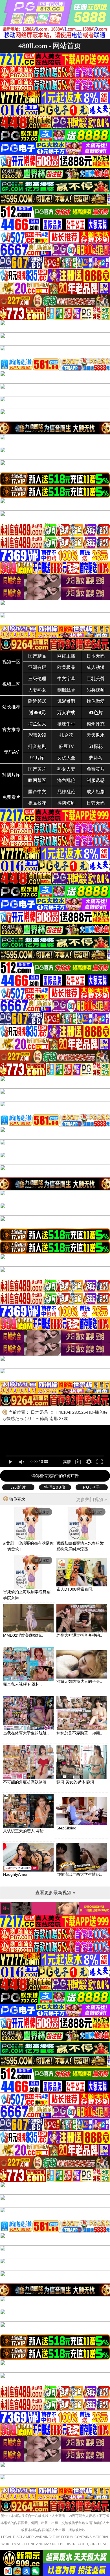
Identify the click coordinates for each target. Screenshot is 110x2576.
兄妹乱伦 (66, 792)
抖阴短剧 (66, 803)
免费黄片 (96, 769)
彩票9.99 (37, 735)
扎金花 (66, 735)
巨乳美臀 (96, 679)
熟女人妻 (66, 769)
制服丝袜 (66, 690)
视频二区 (11, 684)
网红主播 (66, 656)
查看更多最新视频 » (55, 1893)
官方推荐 (11, 729)
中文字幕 (66, 679)
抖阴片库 (11, 775)
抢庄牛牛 (66, 724)
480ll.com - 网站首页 (50, 46)
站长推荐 (11, 707)
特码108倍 (55, 1487)
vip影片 (18, 1487)
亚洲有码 (37, 667)
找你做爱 (96, 701)
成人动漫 (96, 667)
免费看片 (11, 797)
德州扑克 (96, 724)
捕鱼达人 (37, 724)
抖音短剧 (37, 746)
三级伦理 (37, 679)
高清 (67, 1462)
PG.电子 (92, 1487)
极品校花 (37, 803)
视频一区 (11, 662)
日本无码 (96, 656)
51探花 (96, 746)
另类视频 (96, 690)
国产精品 (37, 656)
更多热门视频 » (92, 1500)
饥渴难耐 (66, 701)
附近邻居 (37, 701)
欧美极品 (66, 667)
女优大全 (66, 758)
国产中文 (37, 792)
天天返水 (96, 735)
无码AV (11, 752)
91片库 (37, 758)
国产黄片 (37, 769)
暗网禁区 (37, 780)
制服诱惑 (96, 780)
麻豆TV (66, 746)
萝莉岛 (96, 758)
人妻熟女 (37, 690)
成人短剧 (96, 792)
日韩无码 (96, 803)
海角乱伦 (66, 780)
